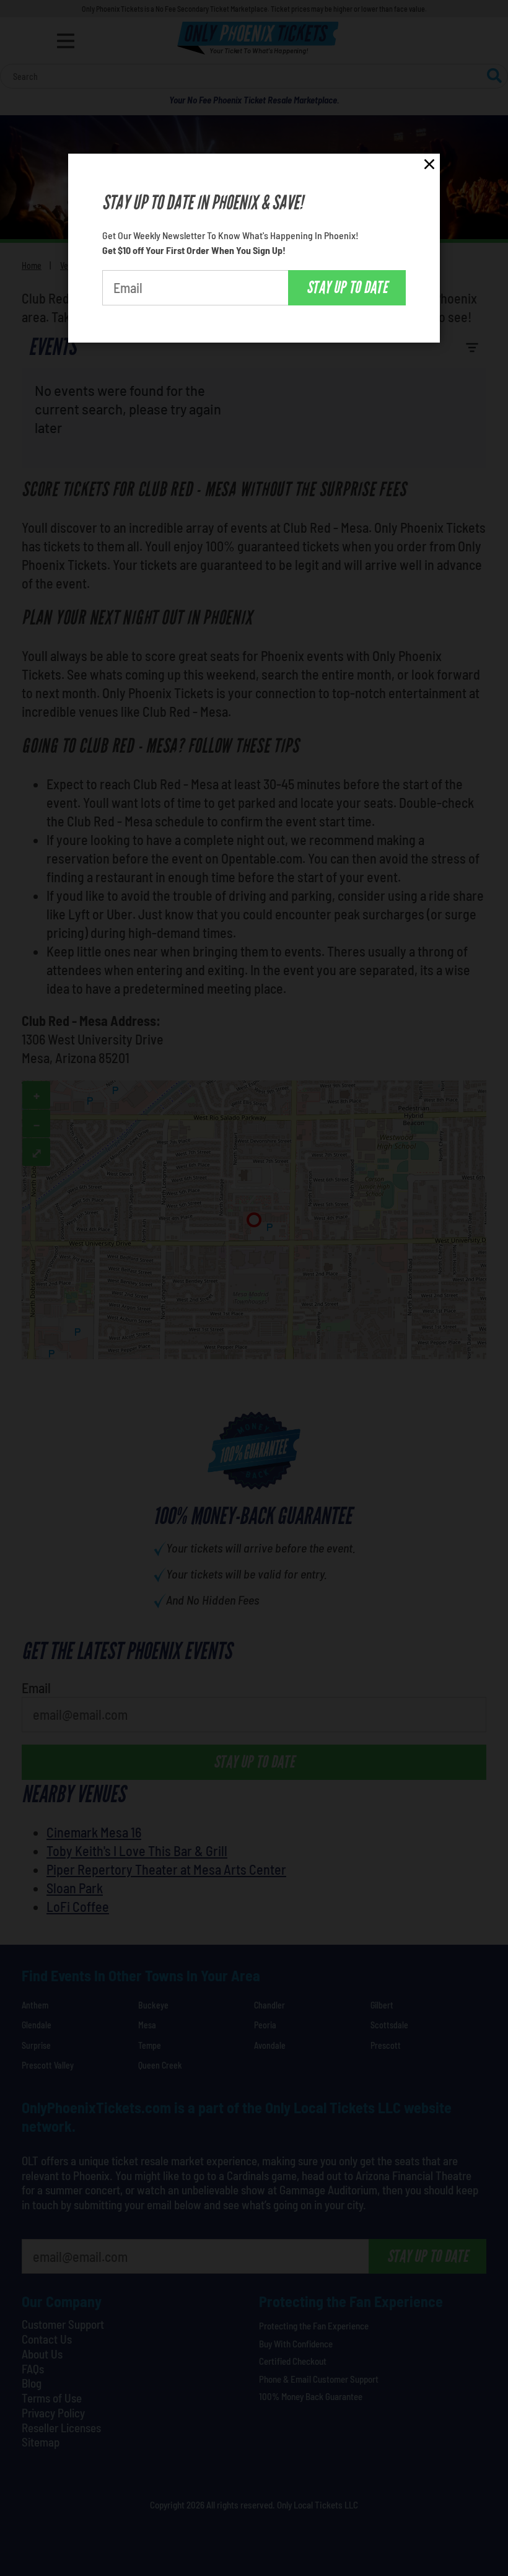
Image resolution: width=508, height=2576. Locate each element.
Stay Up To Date (347, 287)
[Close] (429, 166)
